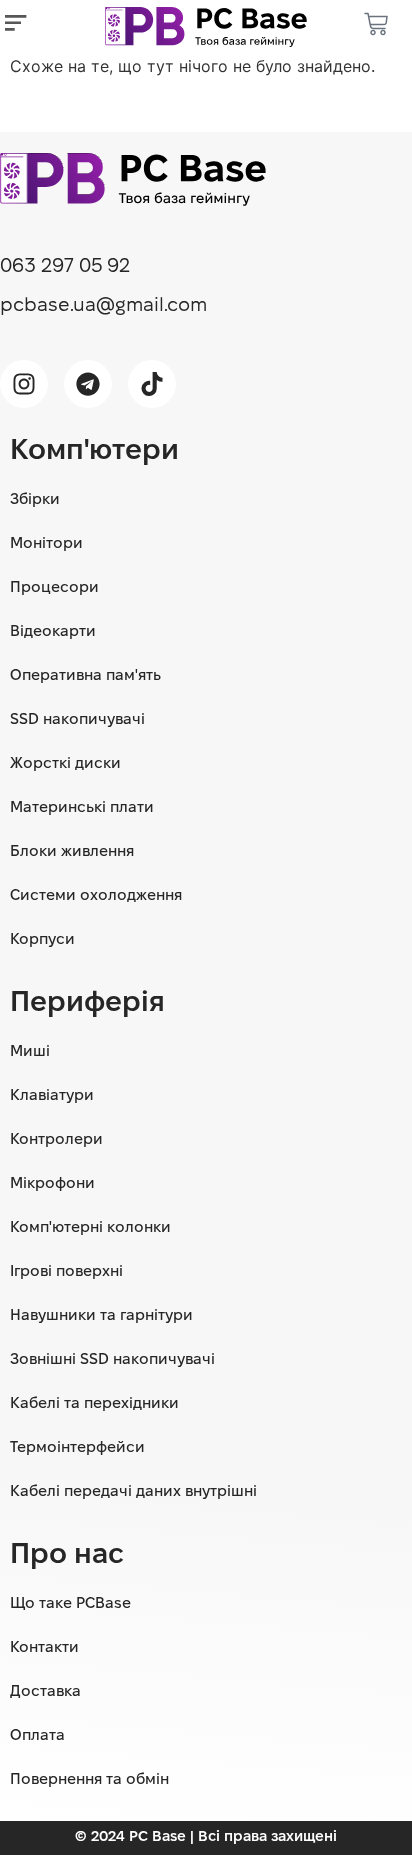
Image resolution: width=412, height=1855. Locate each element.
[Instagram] (24, 384)
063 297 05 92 (65, 267)
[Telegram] (88, 384)
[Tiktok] (152, 384)
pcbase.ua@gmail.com (103, 306)
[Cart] (376, 27)
